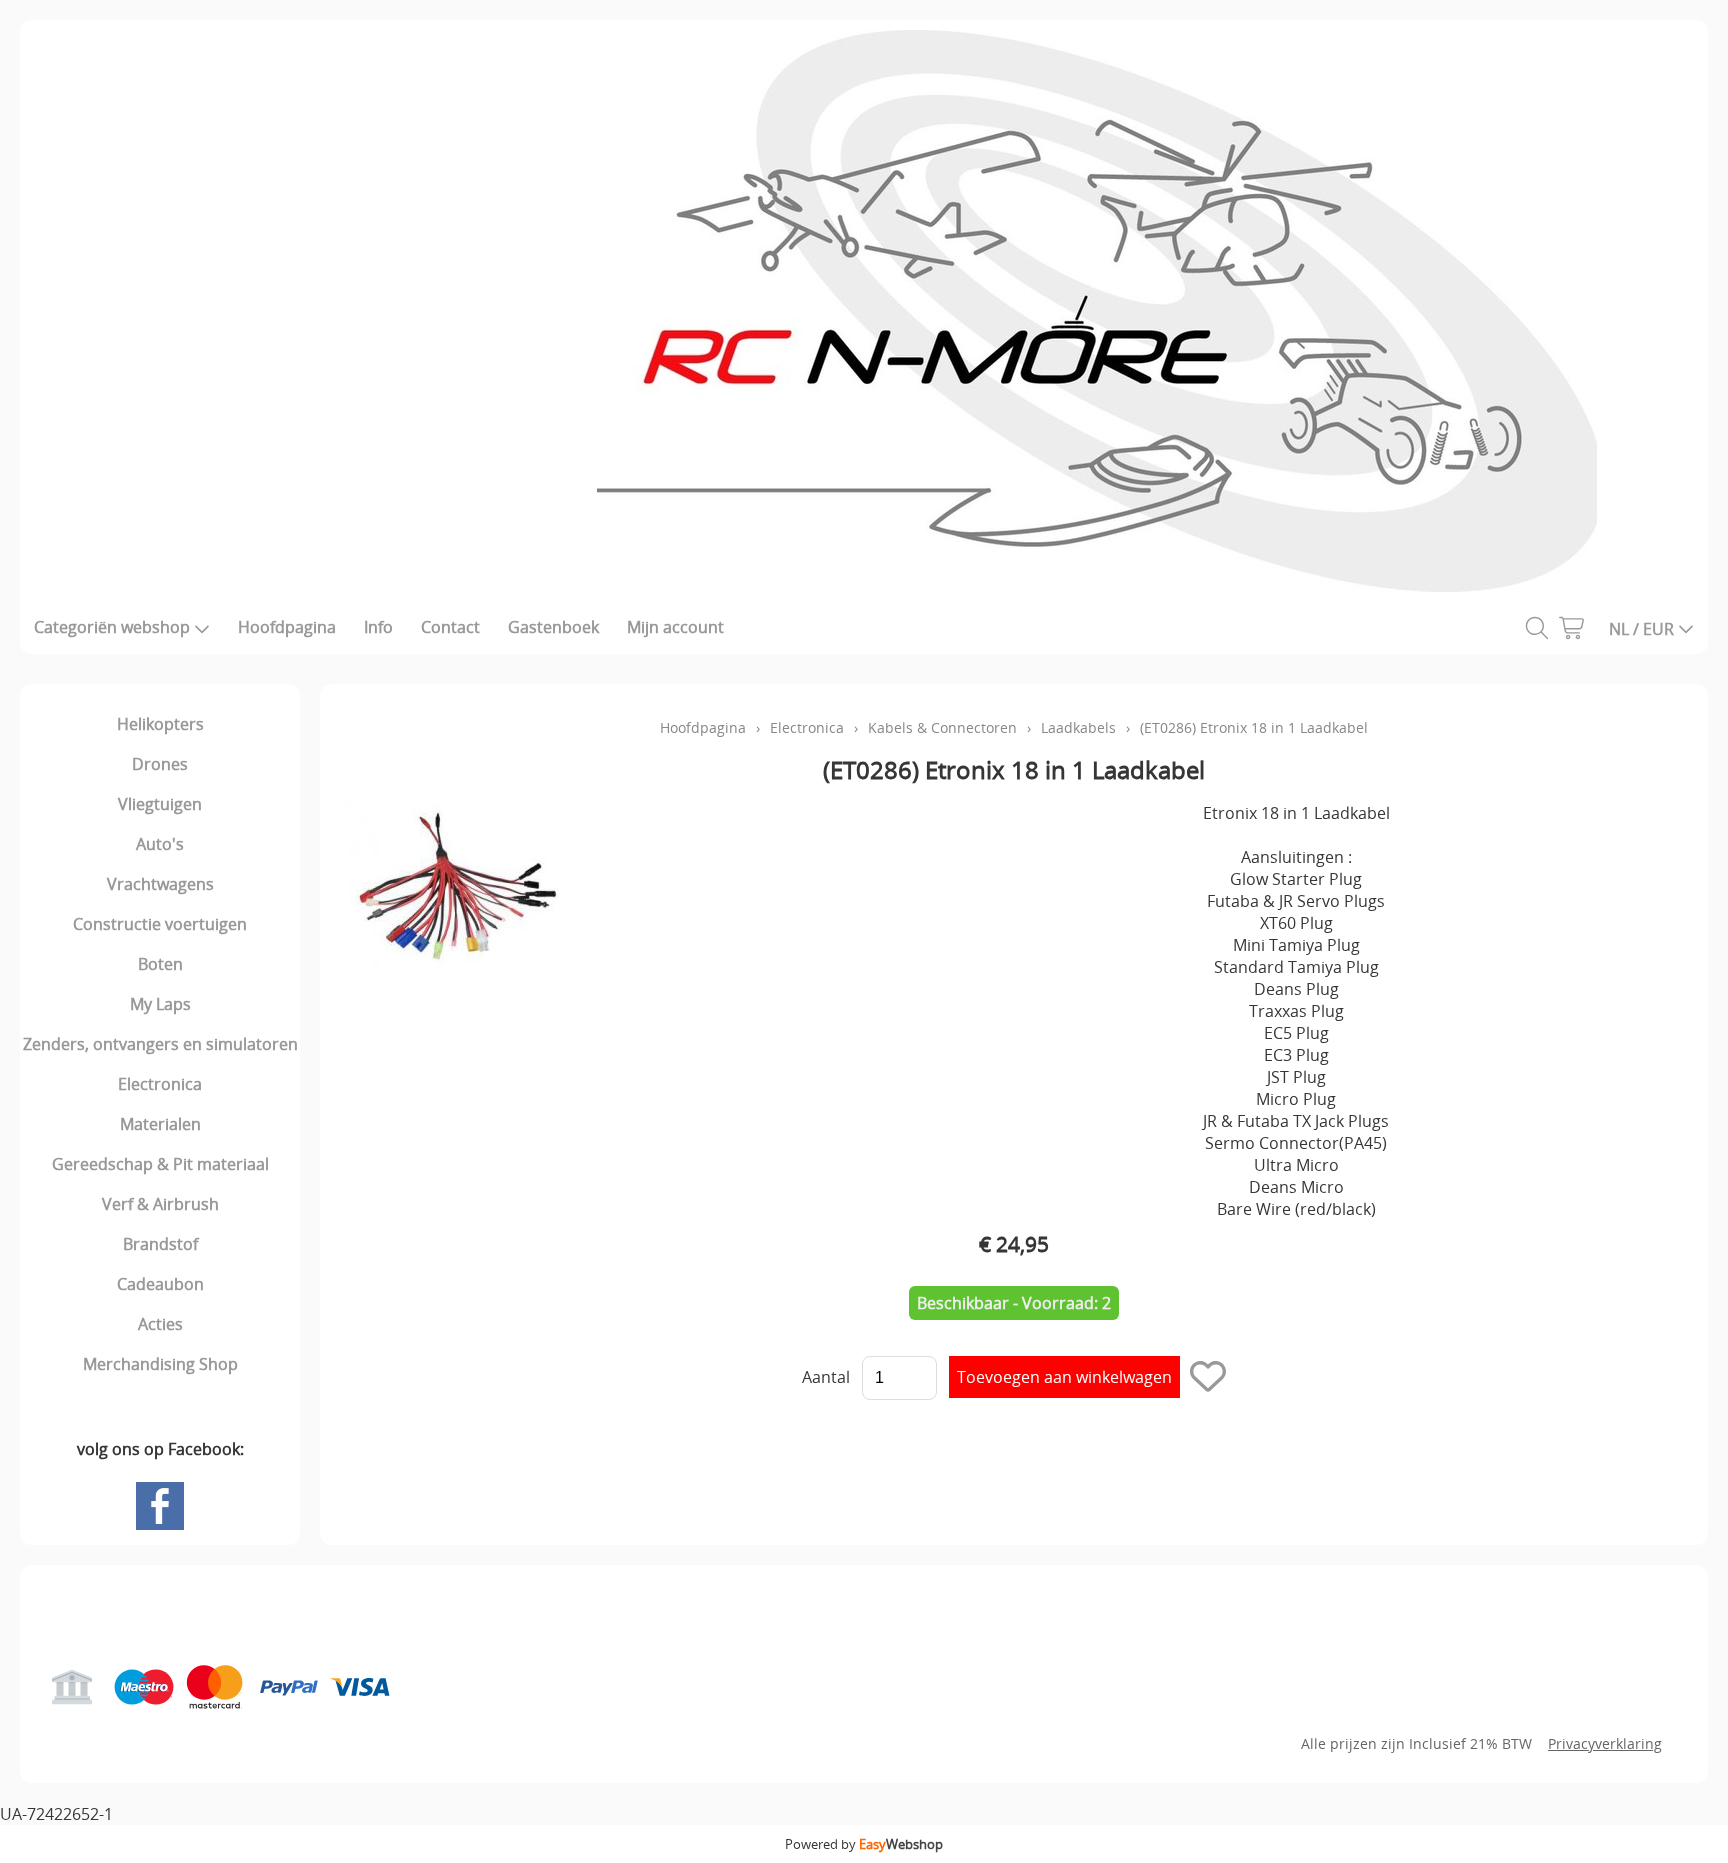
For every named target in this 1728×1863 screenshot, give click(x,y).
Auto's (160, 844)
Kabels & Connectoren (942, 727)
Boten (160, 964)
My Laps (160, 1004)
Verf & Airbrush (160, 1204)
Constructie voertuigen (160, 924)
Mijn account (675, 627)
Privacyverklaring (1605, 1743)
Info (378, 627)
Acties (160, 1324)
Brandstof (160, 1244)
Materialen (160, 1124)
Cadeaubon (160, 1284)
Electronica (160, 1084)
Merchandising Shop (160, 1364)
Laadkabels (1078, 727)
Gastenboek (553, 627)
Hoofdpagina (287, 627)
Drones (160, 764)
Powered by (864, 1844)
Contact (450, 627)
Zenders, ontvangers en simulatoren (160, 1044)
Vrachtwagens (160, 884)
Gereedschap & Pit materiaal (160, 1164)
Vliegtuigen (160, 804)
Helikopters (160, 724)
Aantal (826, 1377)
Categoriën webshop (112, 627)
